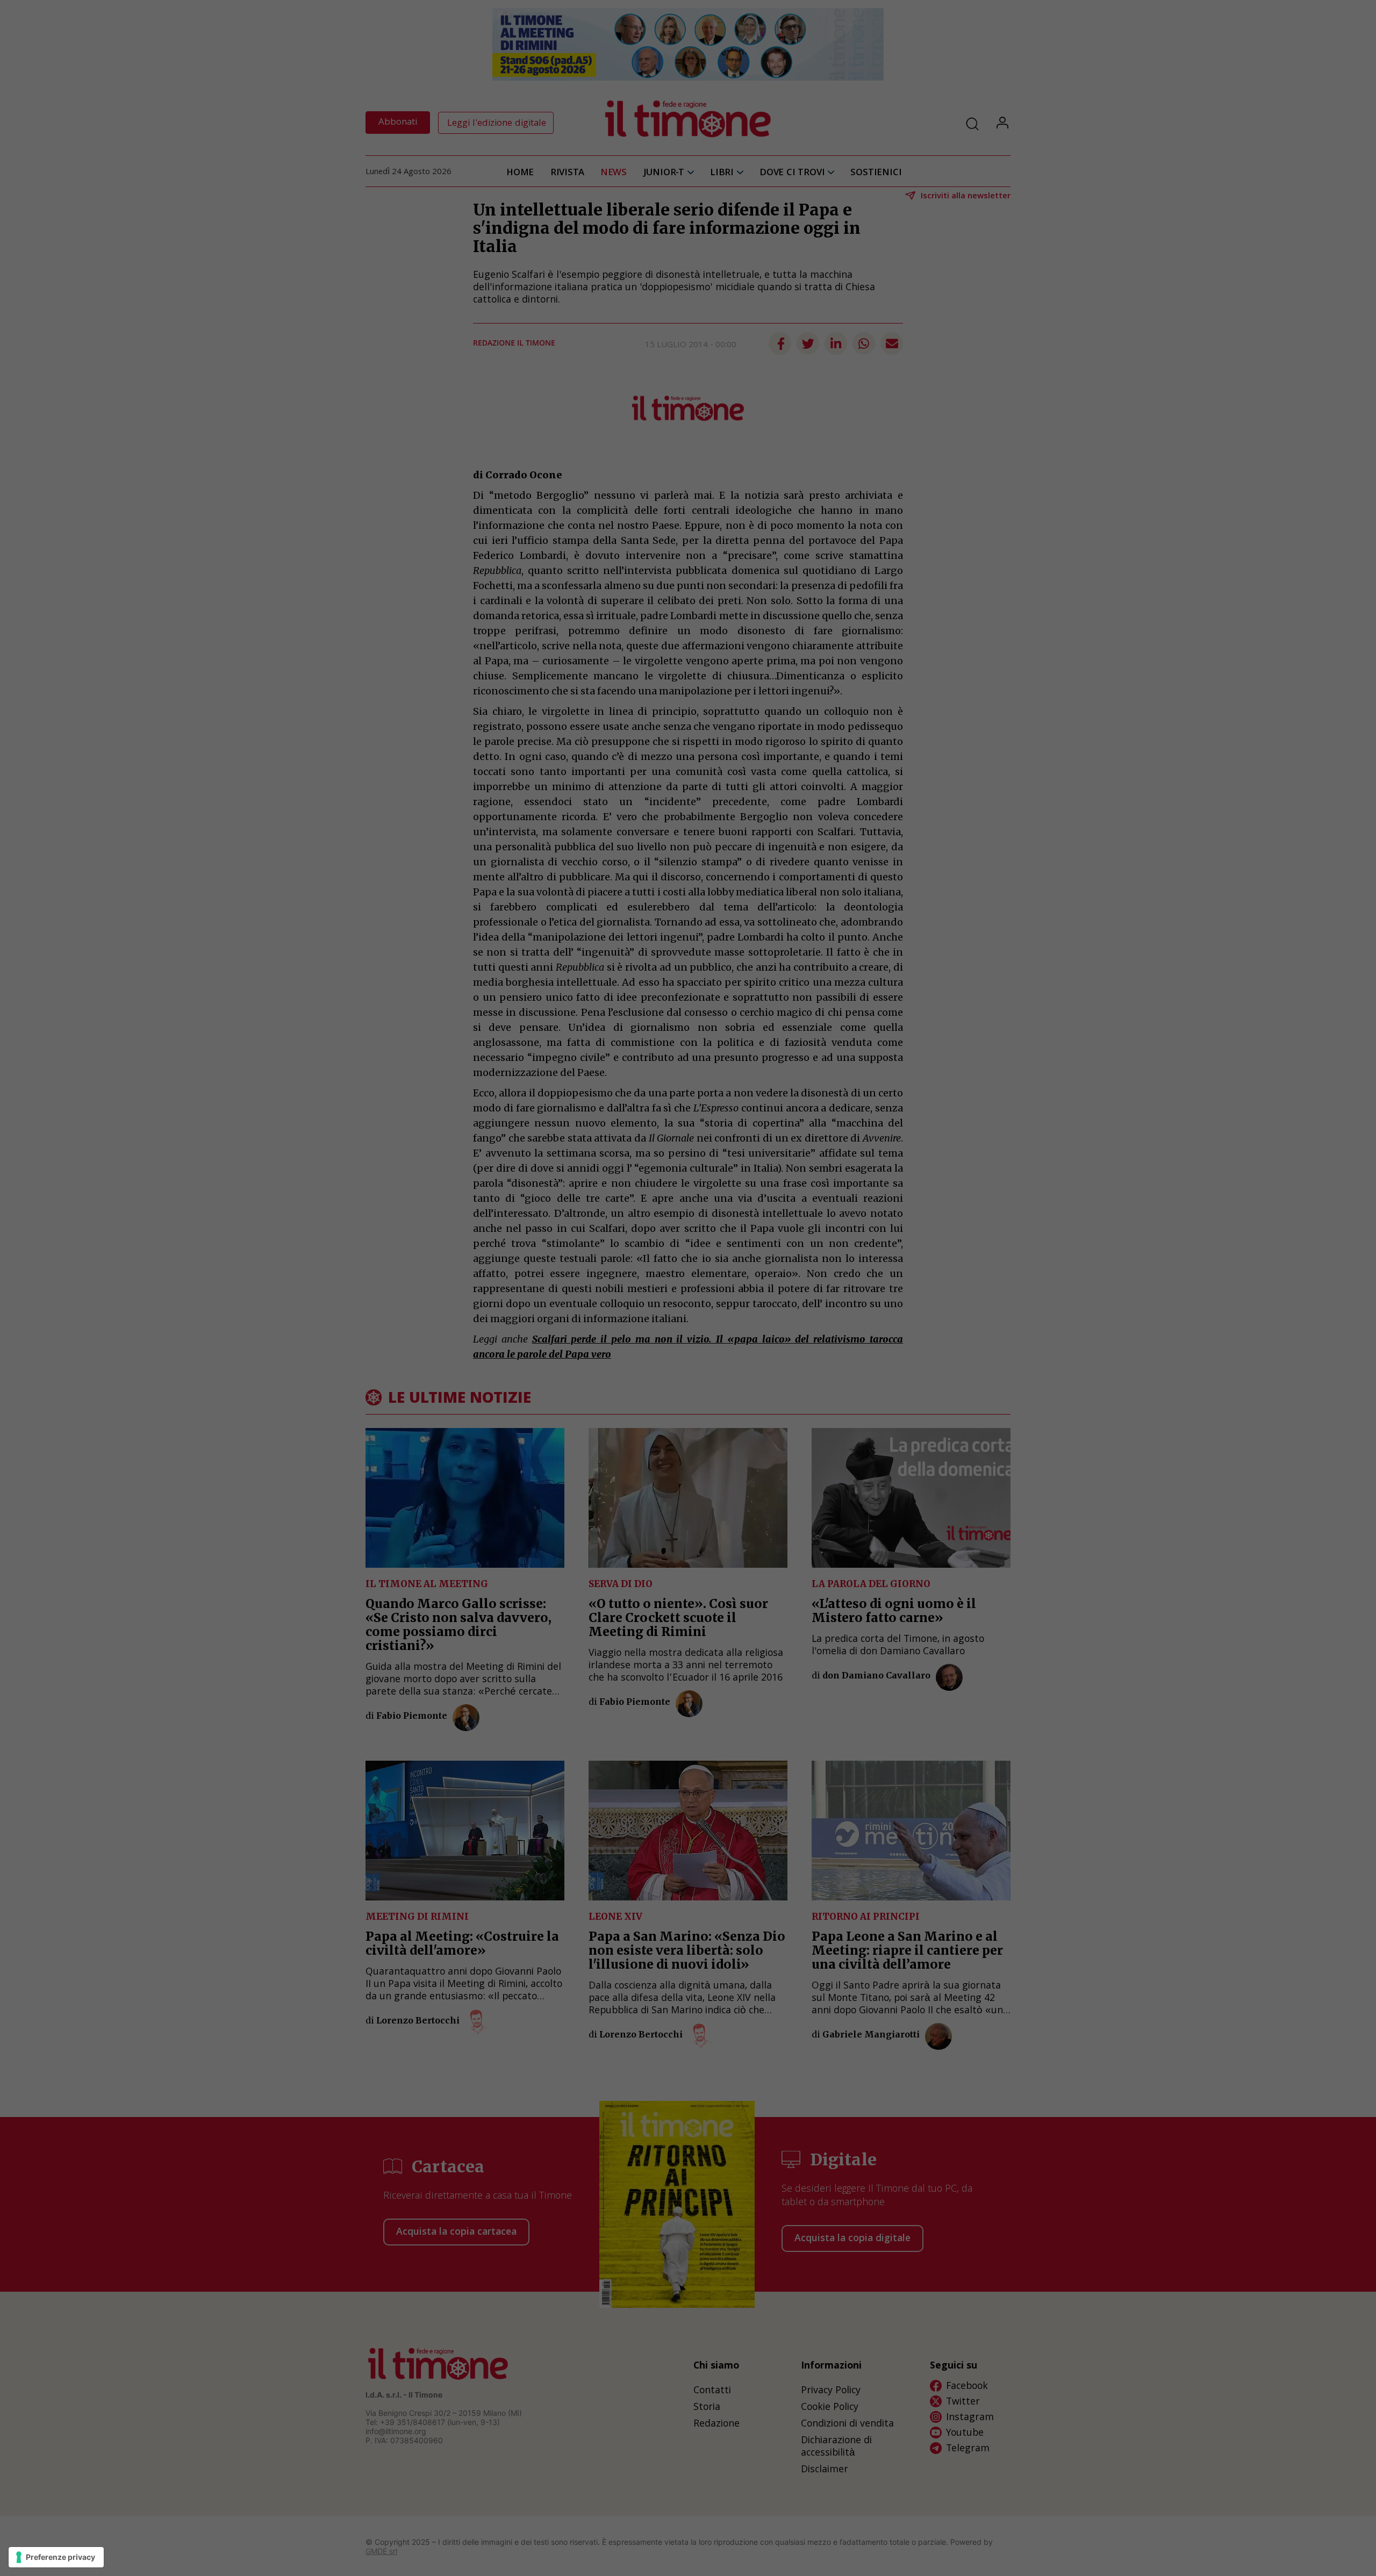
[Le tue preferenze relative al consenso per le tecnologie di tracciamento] (56, 2557)
